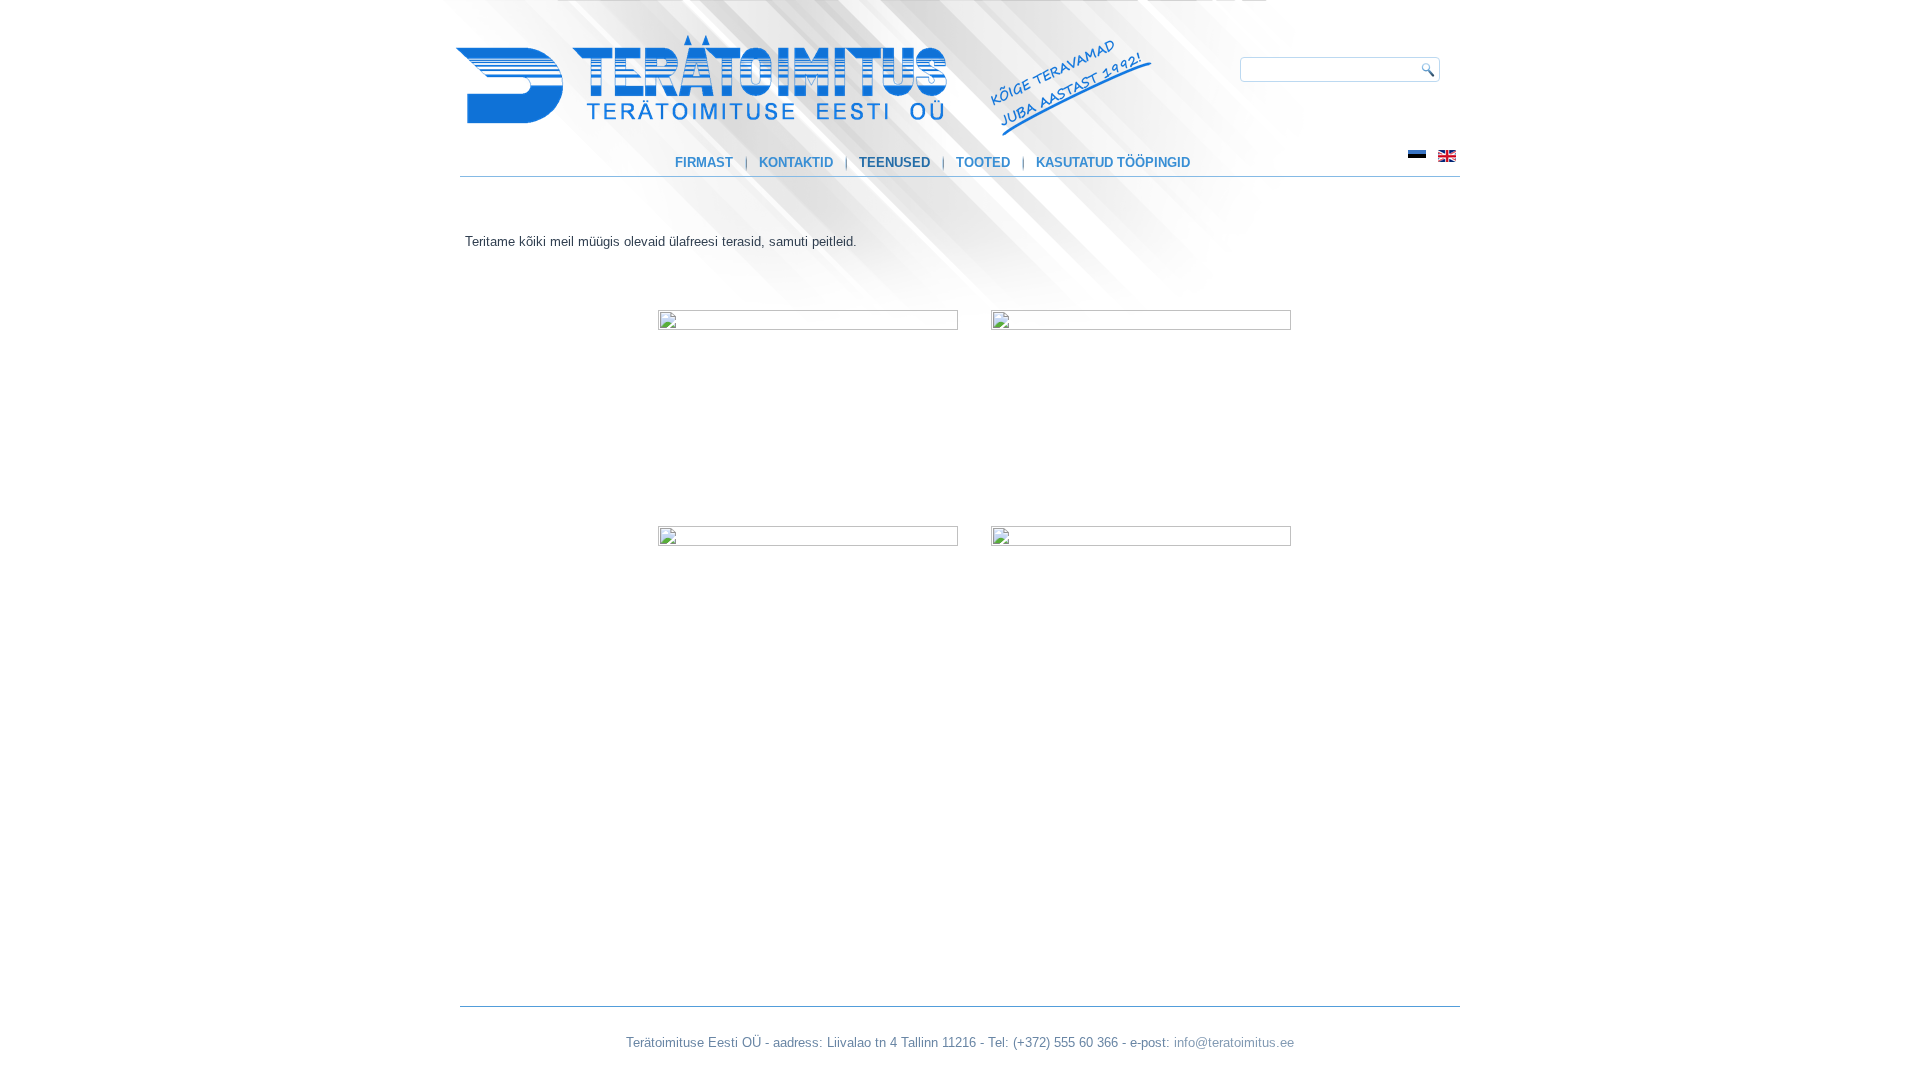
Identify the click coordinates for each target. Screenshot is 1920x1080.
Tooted (983, 162)
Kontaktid (796, 162)
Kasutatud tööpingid (1113, 162)
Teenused (894, 162)
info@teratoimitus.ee (1234, 1042)
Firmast (704, 162)
